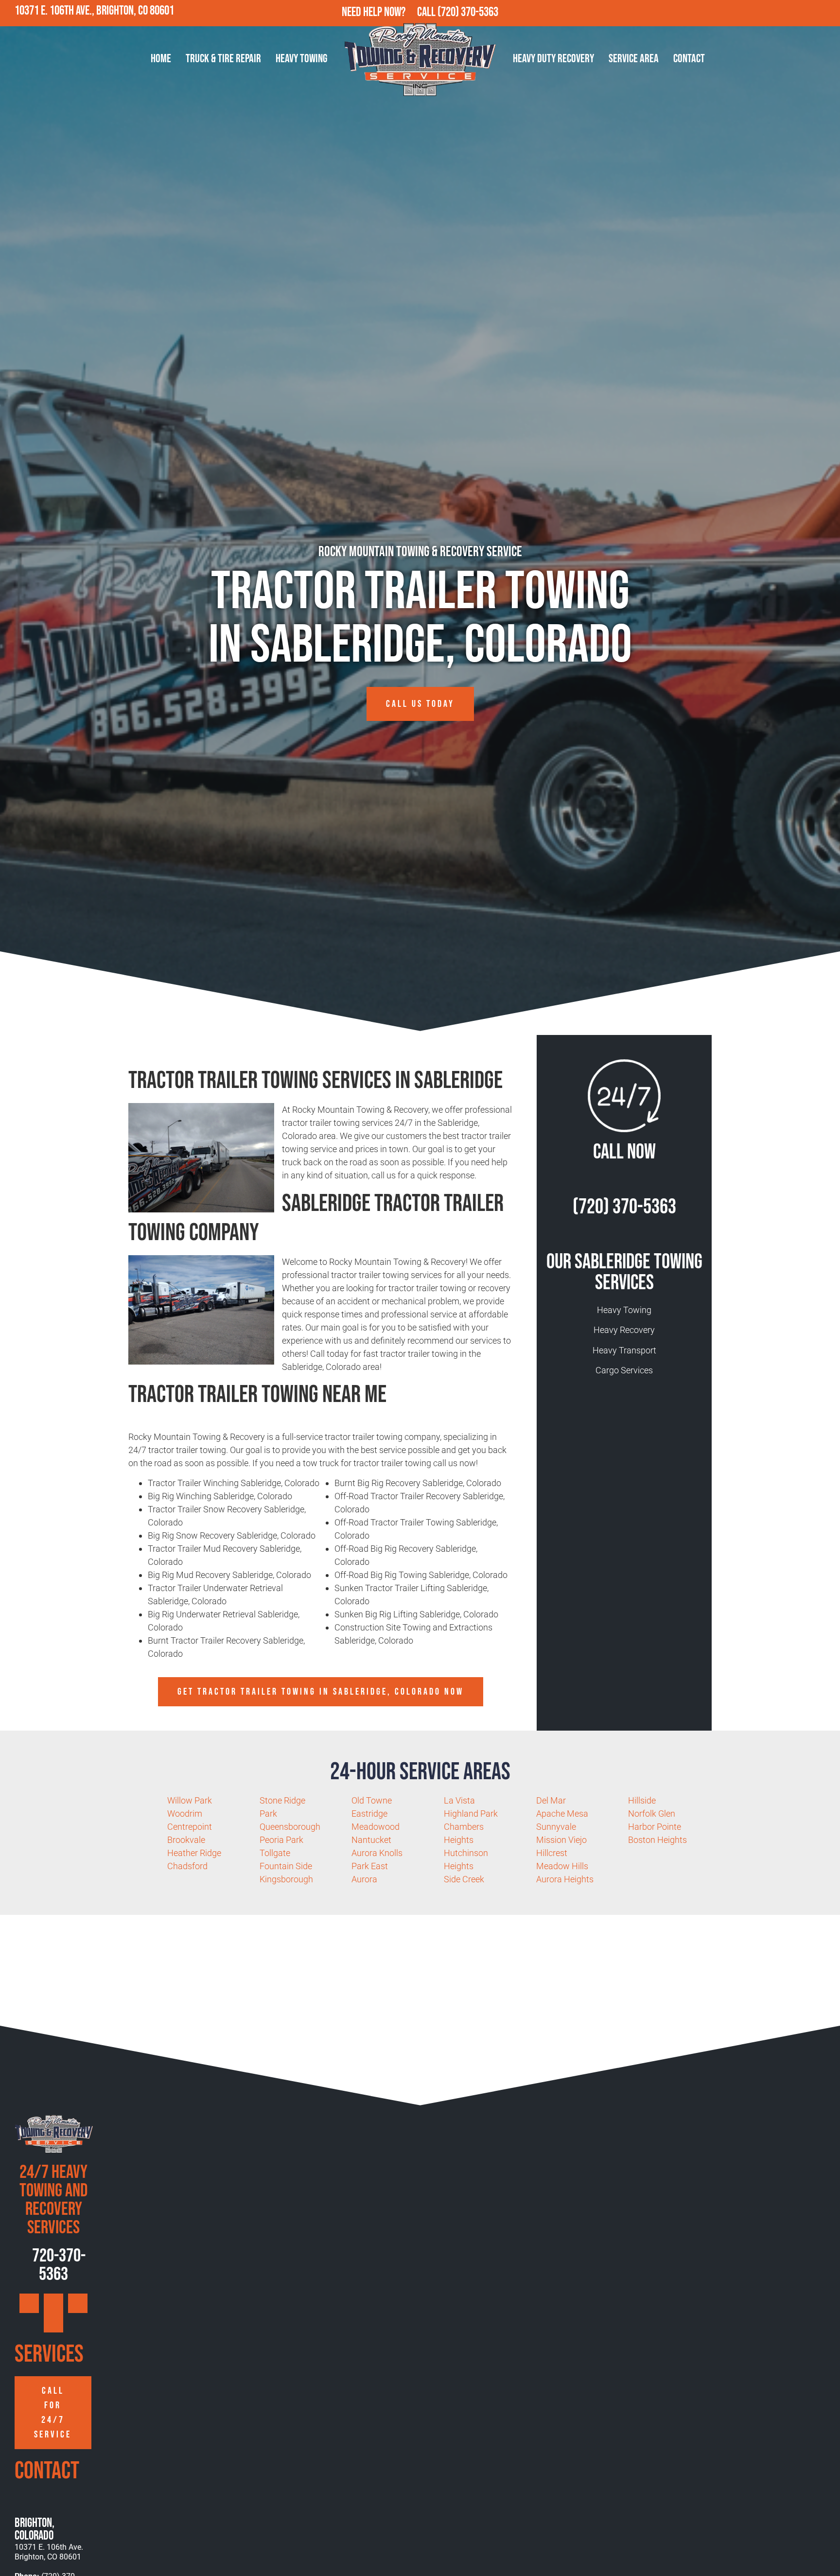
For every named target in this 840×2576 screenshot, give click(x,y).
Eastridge (369, 1814)
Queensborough (290, 1827)
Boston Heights (657, 1840)
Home (161, 59)
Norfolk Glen (652, 1814)
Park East (370, 1866)
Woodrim (185, 1814)
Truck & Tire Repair (223, 59)
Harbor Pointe (655, 1827)
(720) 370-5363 (468, 12)
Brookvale (186, 1840)
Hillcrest (552, 1853)
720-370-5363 (57, 2265)
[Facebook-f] (785, 13)
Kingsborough (286, 1879)
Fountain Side (286, 1866)
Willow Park (190, 1800)
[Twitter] (806, 13)
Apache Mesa (562, 1814)
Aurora (364, 1879)
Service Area (634, 59)
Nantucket (371, 1840)
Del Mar (551, 1800)
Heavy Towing (301, 59)
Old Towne (372, 1800)
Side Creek (464, 1879)
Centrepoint (190, 1827)
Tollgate (275, 1853)
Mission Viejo (561, 1840)
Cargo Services (624, 1370)
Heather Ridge (194, 1853)
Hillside (642, 1800)
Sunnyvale (556, 1827)
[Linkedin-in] (827, 13)
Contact (689, 59)
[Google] (764, 13)
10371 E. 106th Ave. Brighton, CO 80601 (49, 2552)
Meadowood (376, 1827)
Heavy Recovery (624, 1330)
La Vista (459, 1800)
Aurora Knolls (377, 1853)
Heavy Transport (624, 1350)
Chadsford (187, 1866)
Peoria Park (281, 1840)
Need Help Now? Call (390, 12)
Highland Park (471, 1814)
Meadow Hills (562, 1866)
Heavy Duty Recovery (553, 59)
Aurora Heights (565, 1879)
